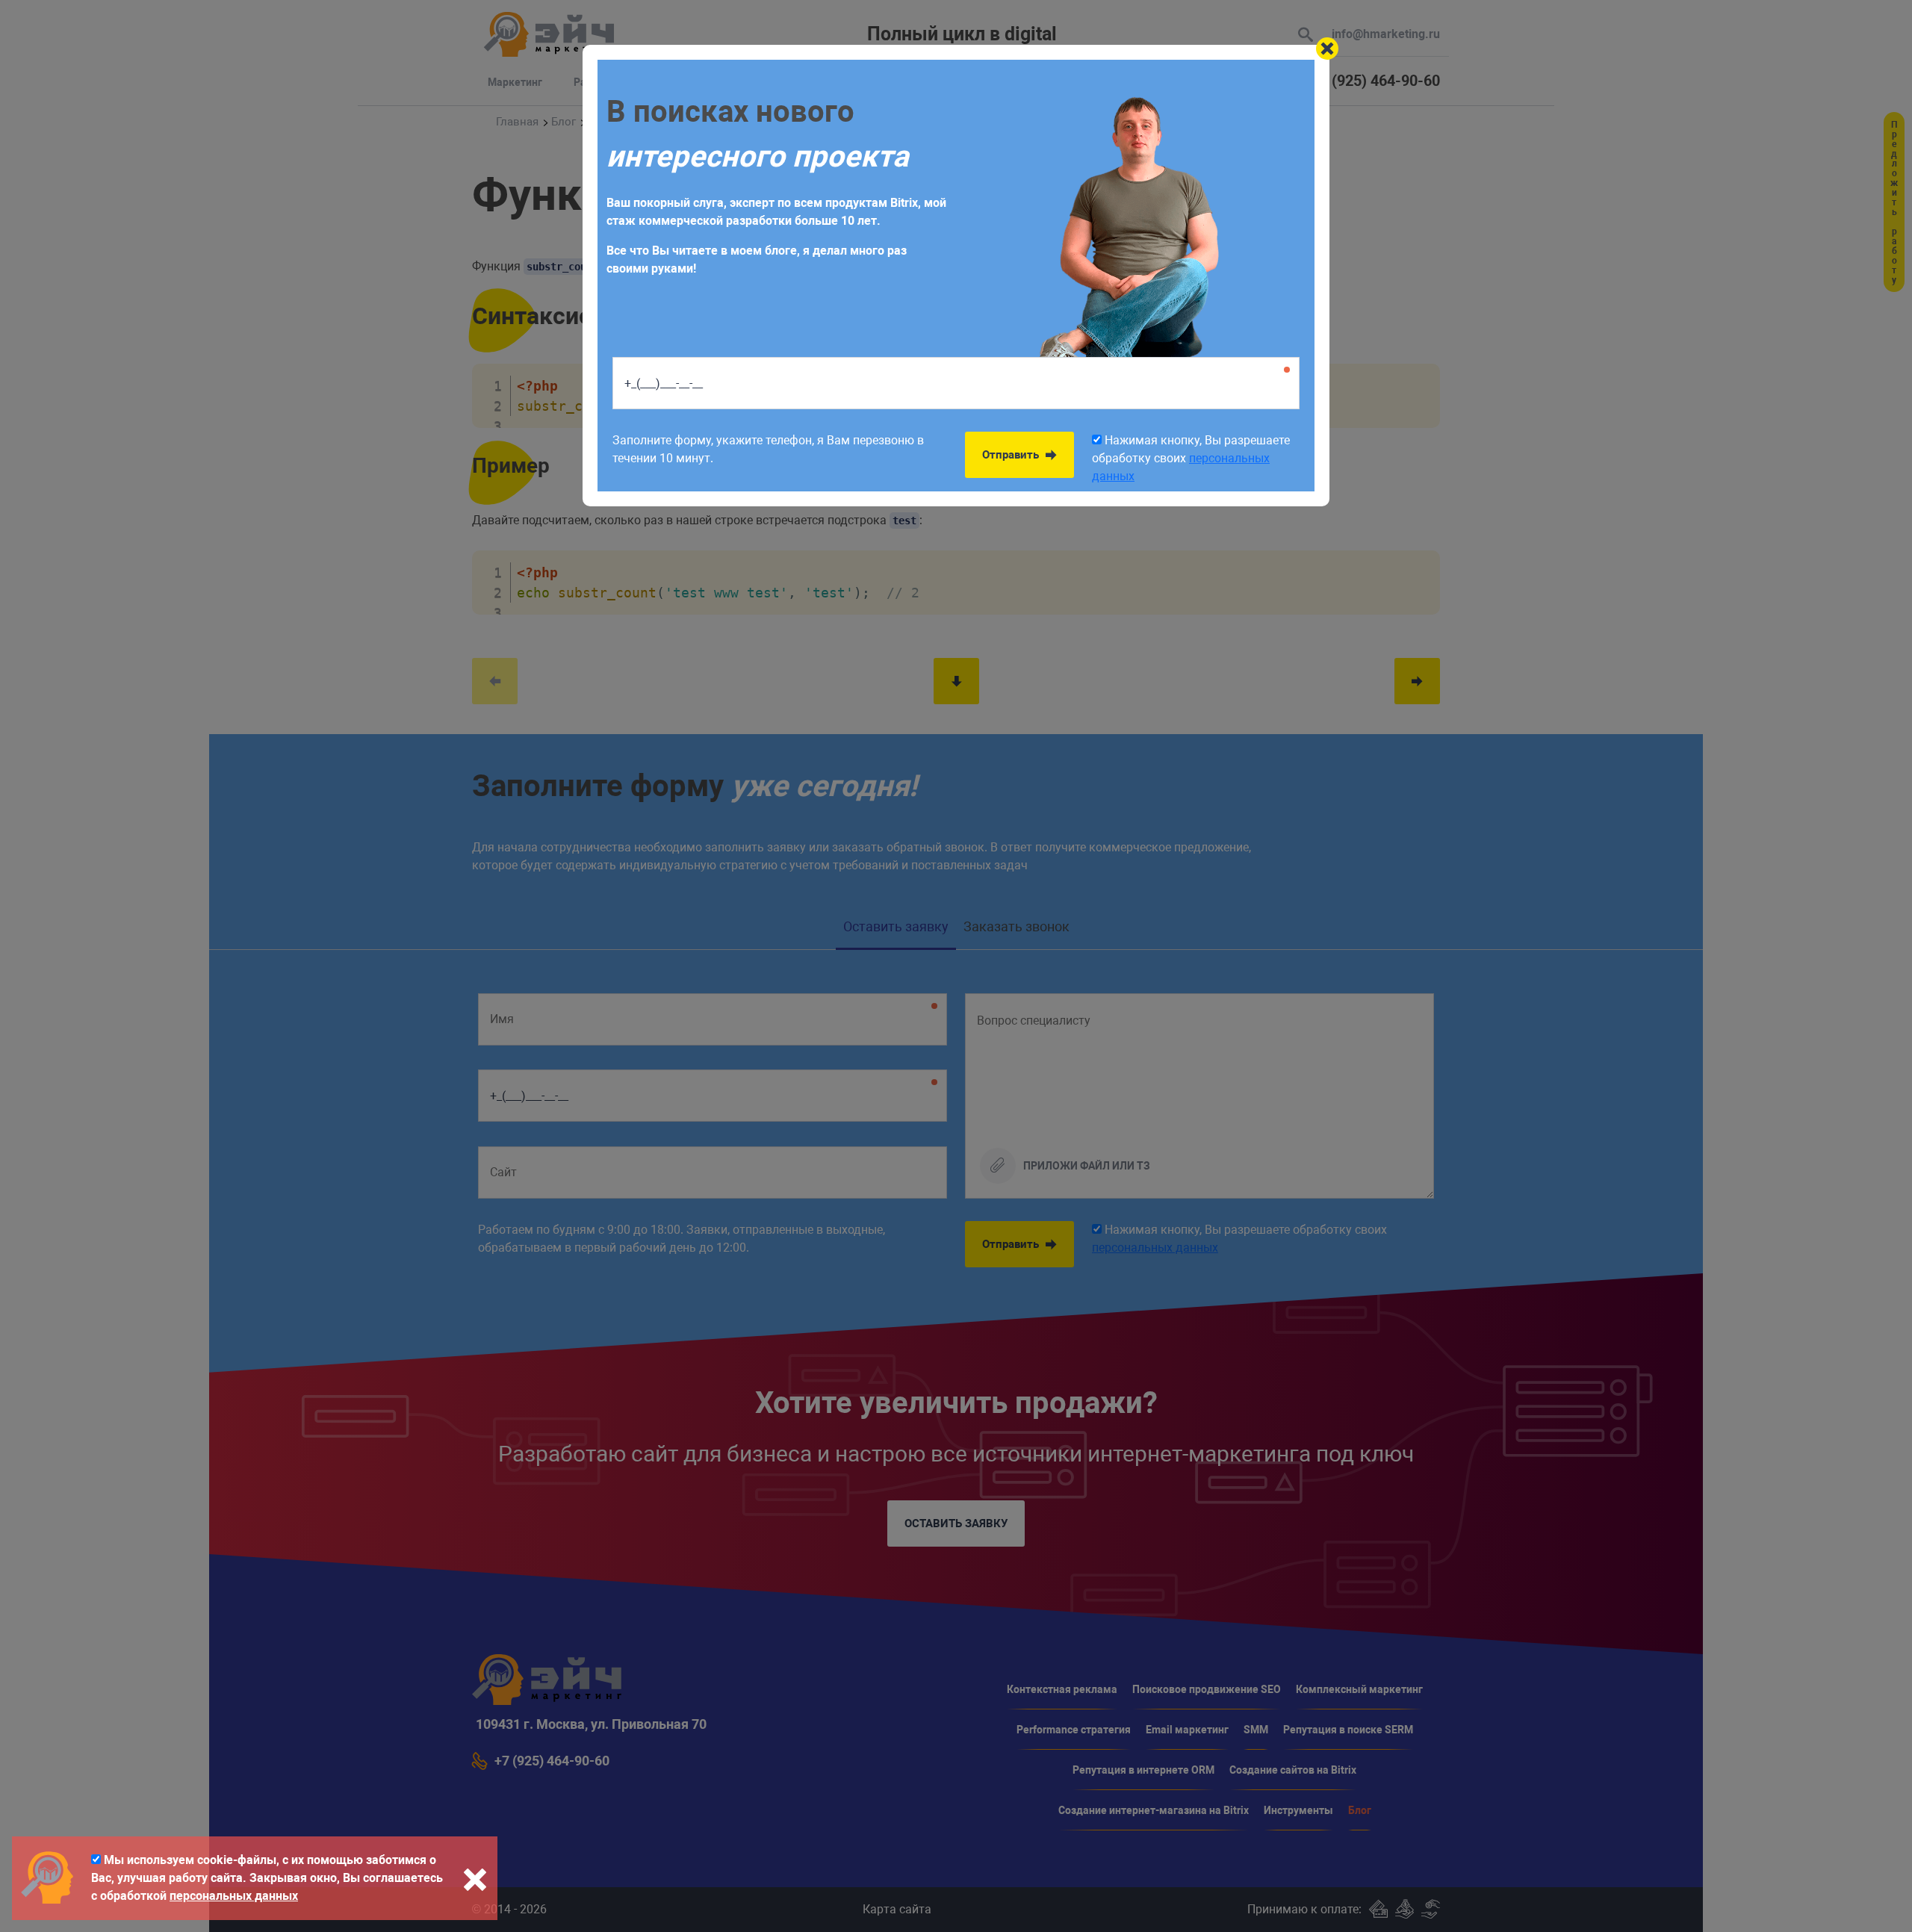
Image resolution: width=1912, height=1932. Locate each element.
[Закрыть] (1327, 49)
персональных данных (234, 1896)
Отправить (1012, 455)
